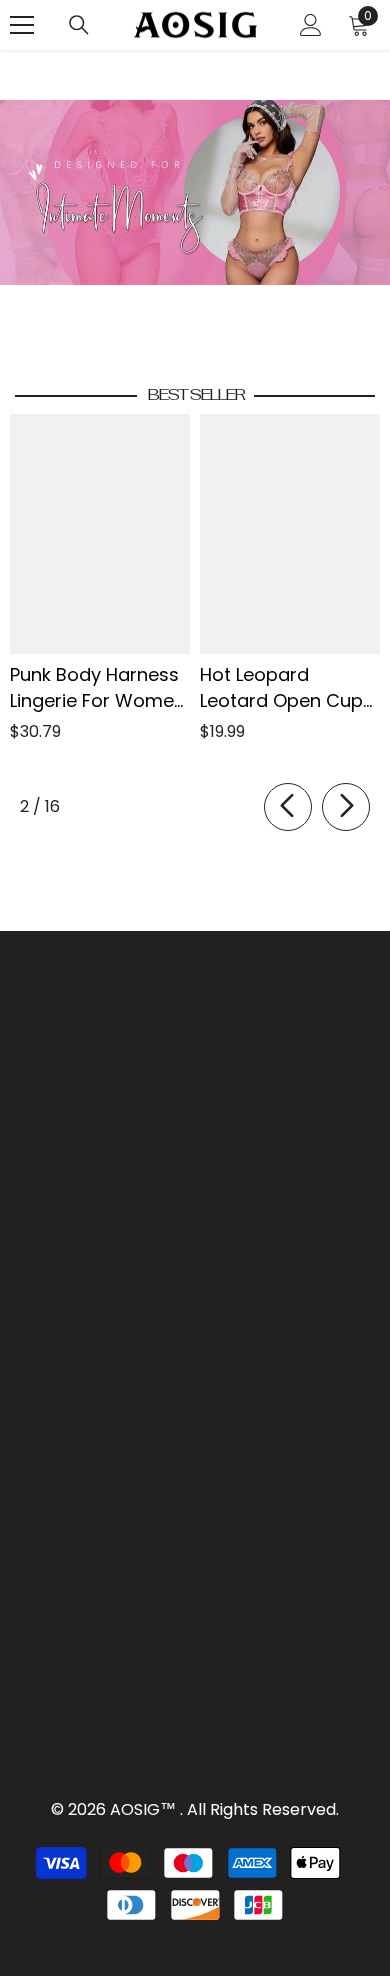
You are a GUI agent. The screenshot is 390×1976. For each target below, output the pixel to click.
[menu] (22, 25)
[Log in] (311, 25)
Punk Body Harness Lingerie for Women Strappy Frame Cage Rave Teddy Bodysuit (97, 688)
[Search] (79, 25)
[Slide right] (346, 807)
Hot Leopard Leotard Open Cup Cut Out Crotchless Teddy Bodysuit (285, 688)
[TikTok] (56, 1264)
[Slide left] (288, 807)
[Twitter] (148, 1264)
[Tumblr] (102, 1264)
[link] (195, 192)
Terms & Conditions (197, 1193)
